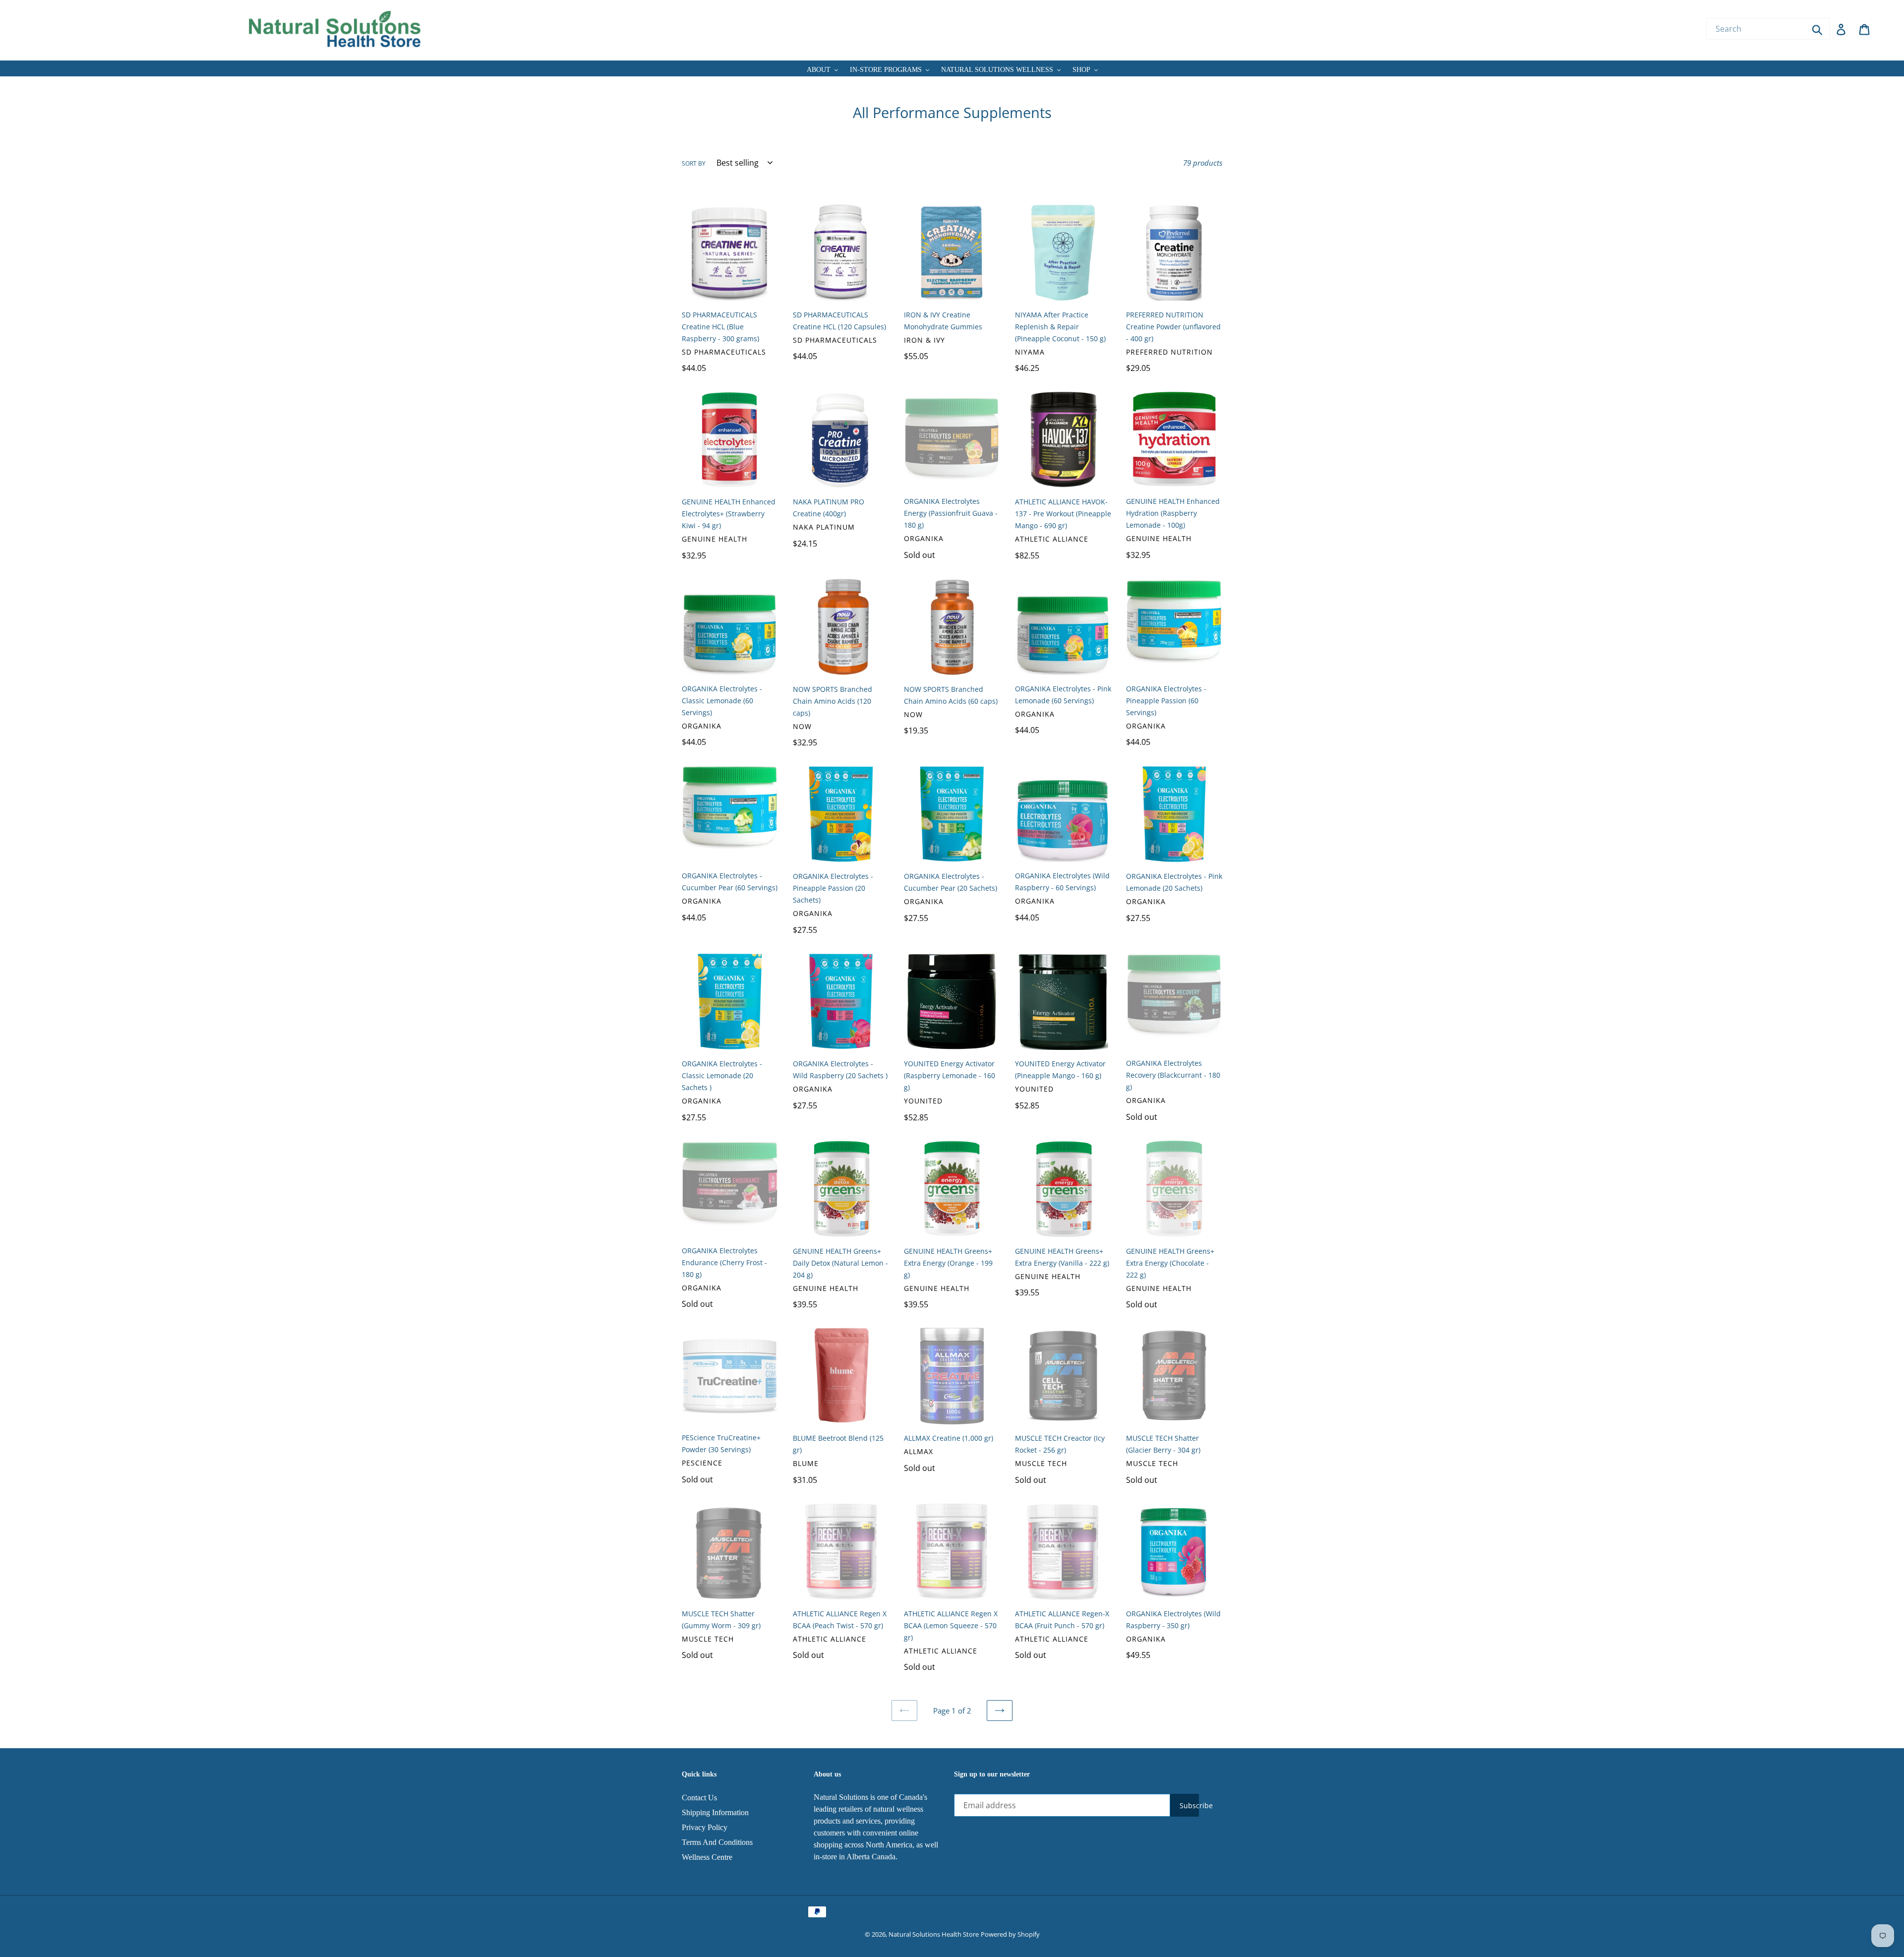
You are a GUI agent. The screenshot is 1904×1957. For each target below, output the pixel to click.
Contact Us (699, 1798)
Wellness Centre (707, 1857)
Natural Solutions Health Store (934, 1934)
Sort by (694, 163)
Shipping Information (715, 1812)
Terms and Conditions (717, 1842)
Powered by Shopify (1010, 1934)
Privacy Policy (705, 1827)
